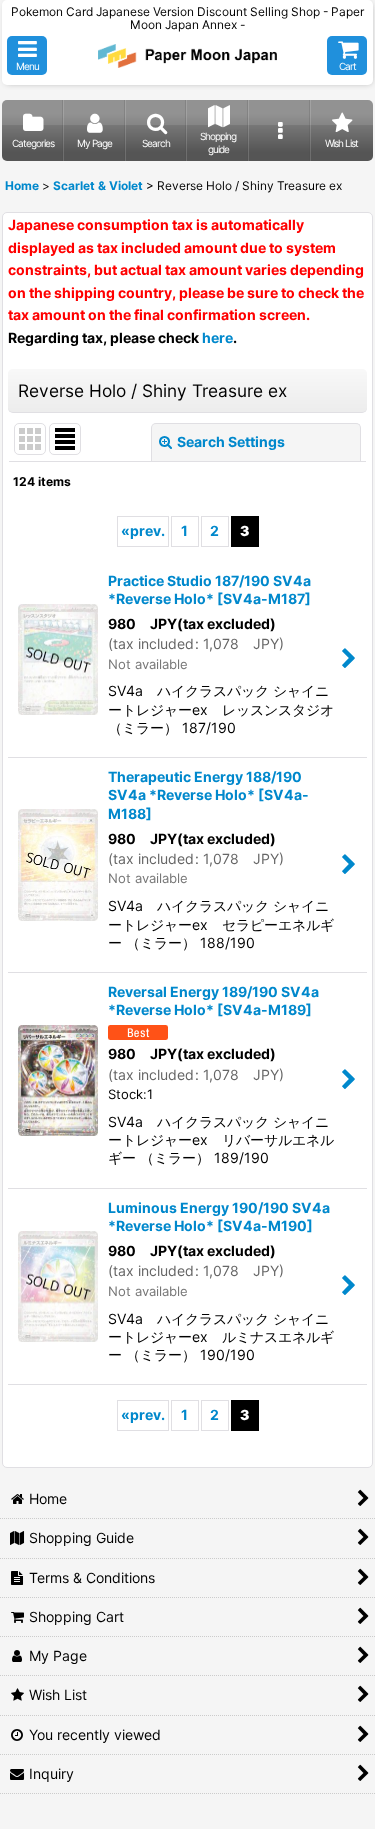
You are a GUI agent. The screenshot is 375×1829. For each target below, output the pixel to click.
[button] (27, 55)
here (217, 337)
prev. (143, 530)
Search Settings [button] (231, 441)
